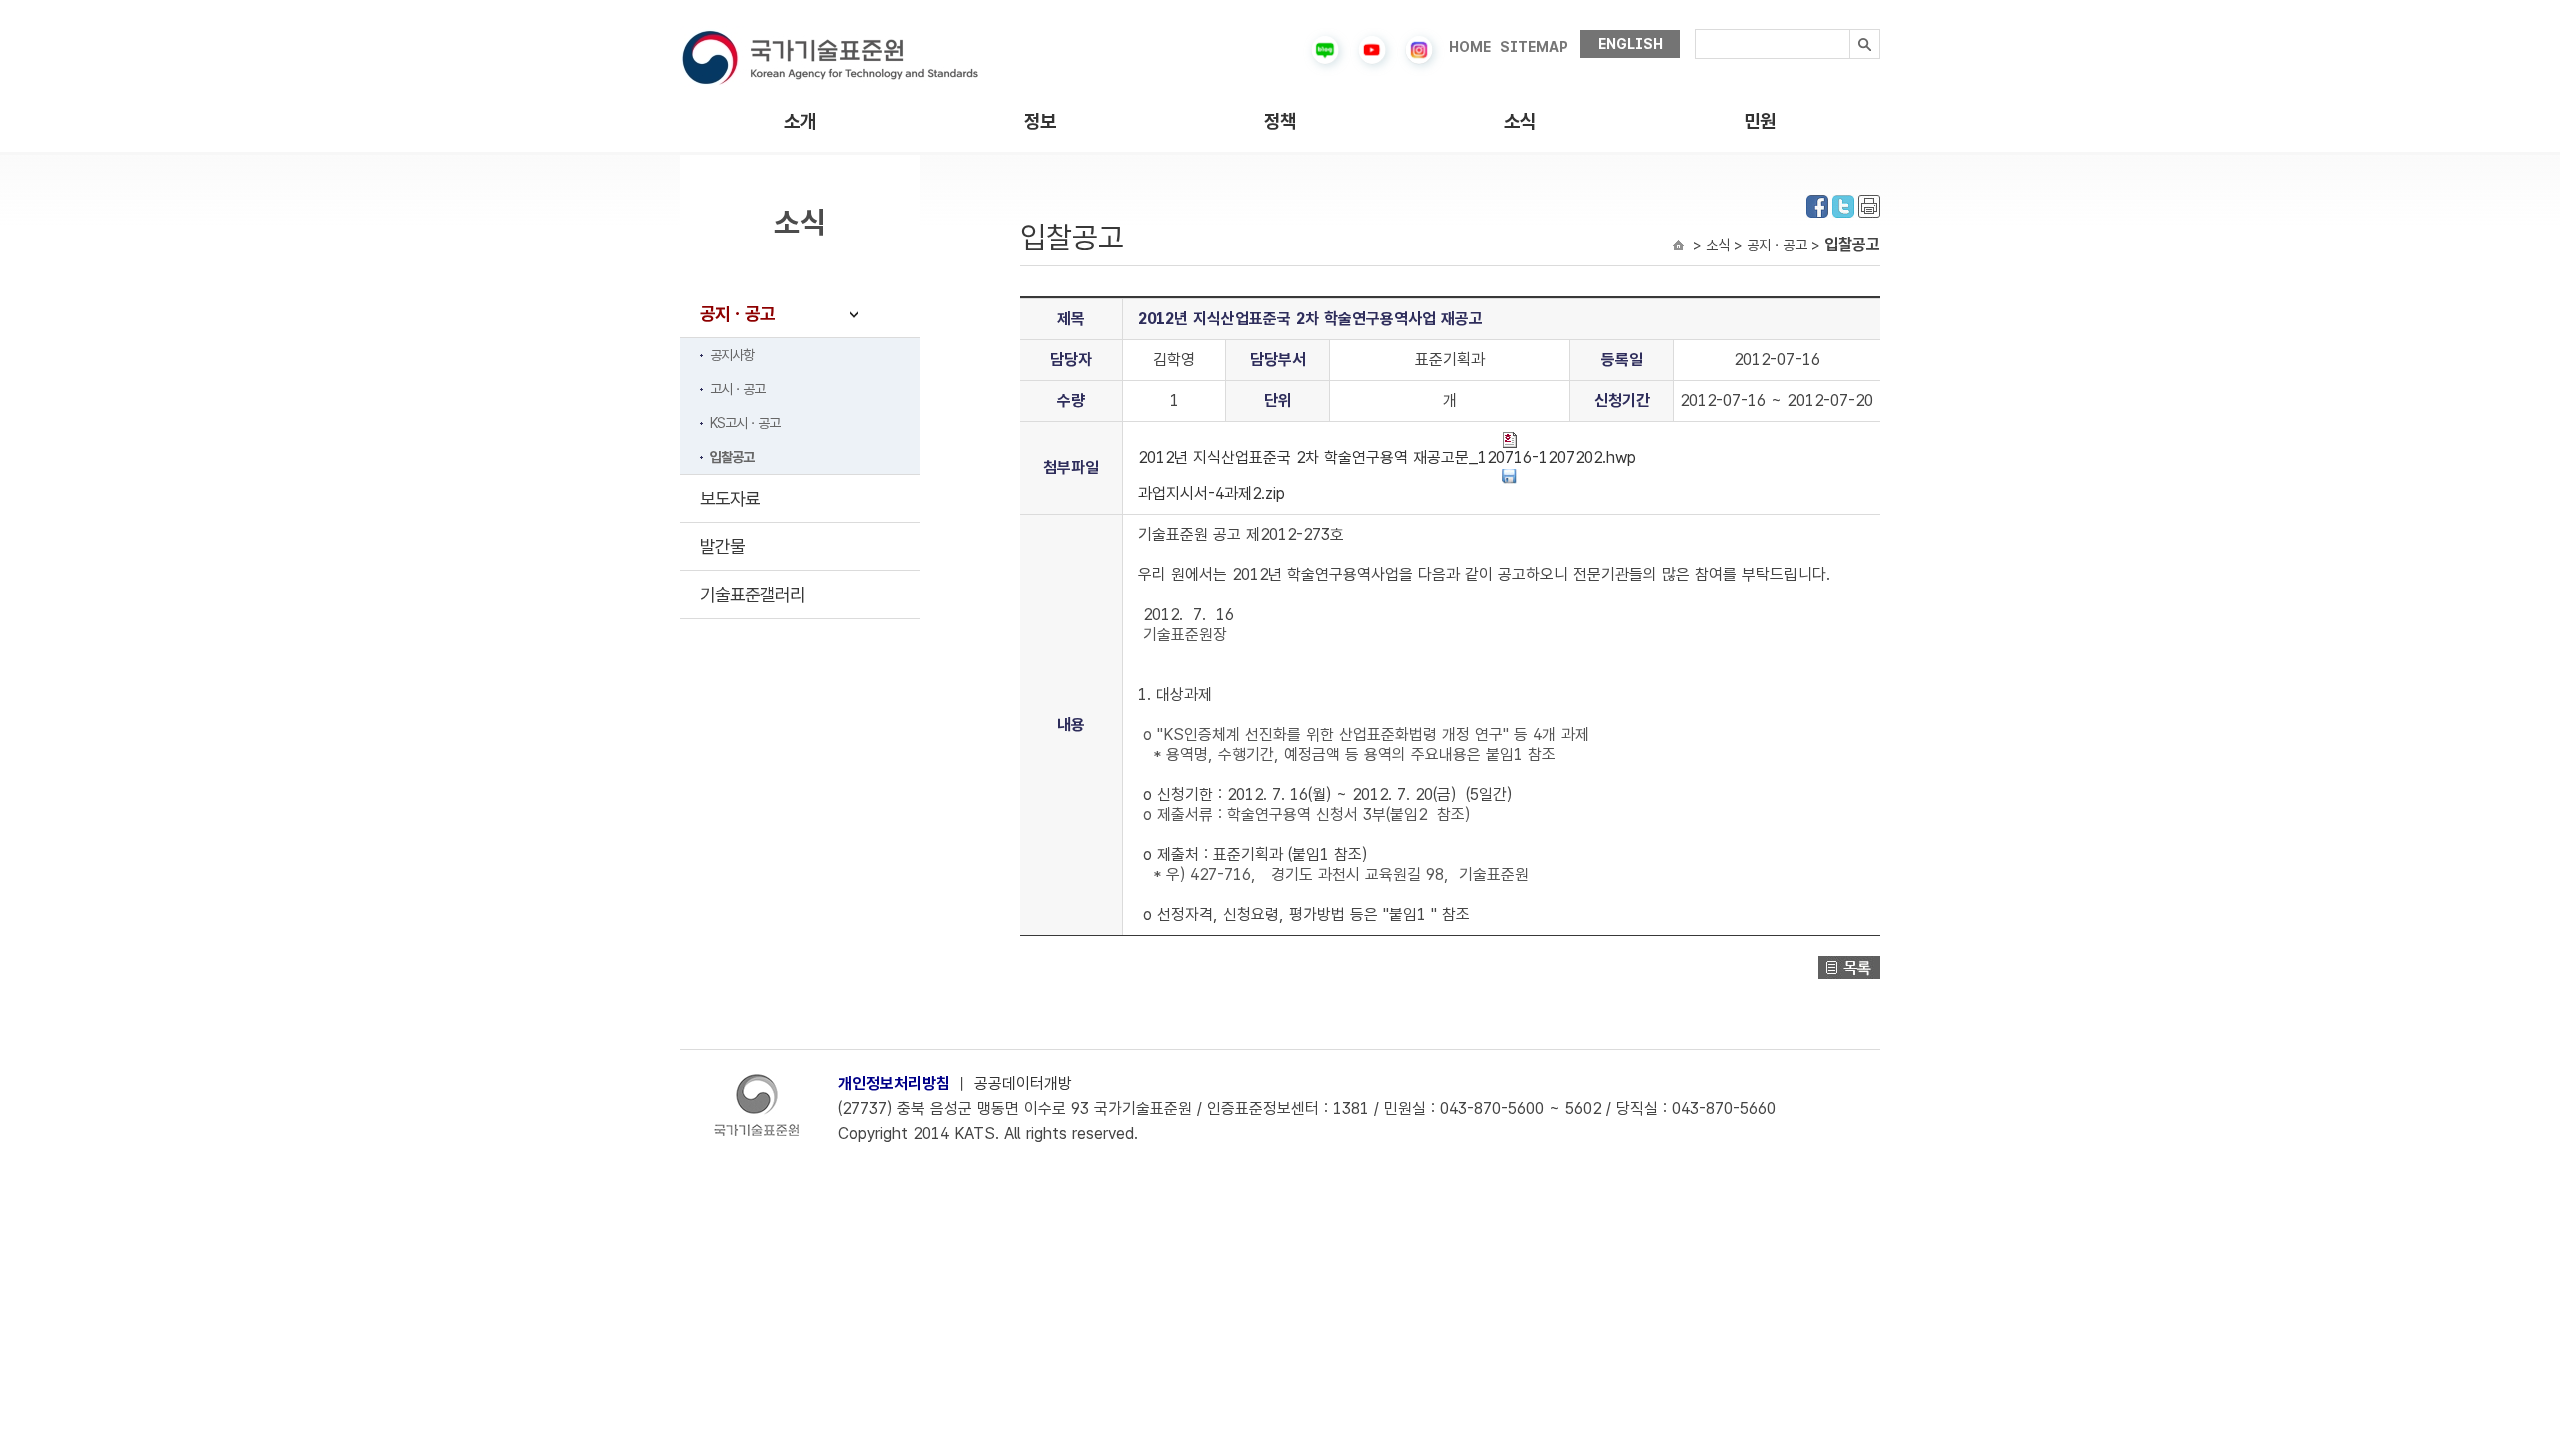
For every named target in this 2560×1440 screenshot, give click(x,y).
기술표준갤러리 (752, 594)
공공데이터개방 (1023, 1083)
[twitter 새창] (1843, 204)
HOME (1470, 47)
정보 (1040, 121)
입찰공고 (732, 457)
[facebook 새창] (1817, 204)
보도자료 (730, 498)
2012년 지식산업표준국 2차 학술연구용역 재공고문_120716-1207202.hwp (1387, 457)
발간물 (722, 546)
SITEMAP (1534, 47)
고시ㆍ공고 (737, 389)
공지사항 (732, 355)
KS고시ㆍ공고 (745, 423)
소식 (1520, 121)
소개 (800, 121)
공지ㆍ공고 (737, 313)
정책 (1280, 121)
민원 (1760, 121)
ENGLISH (1630, 44)
